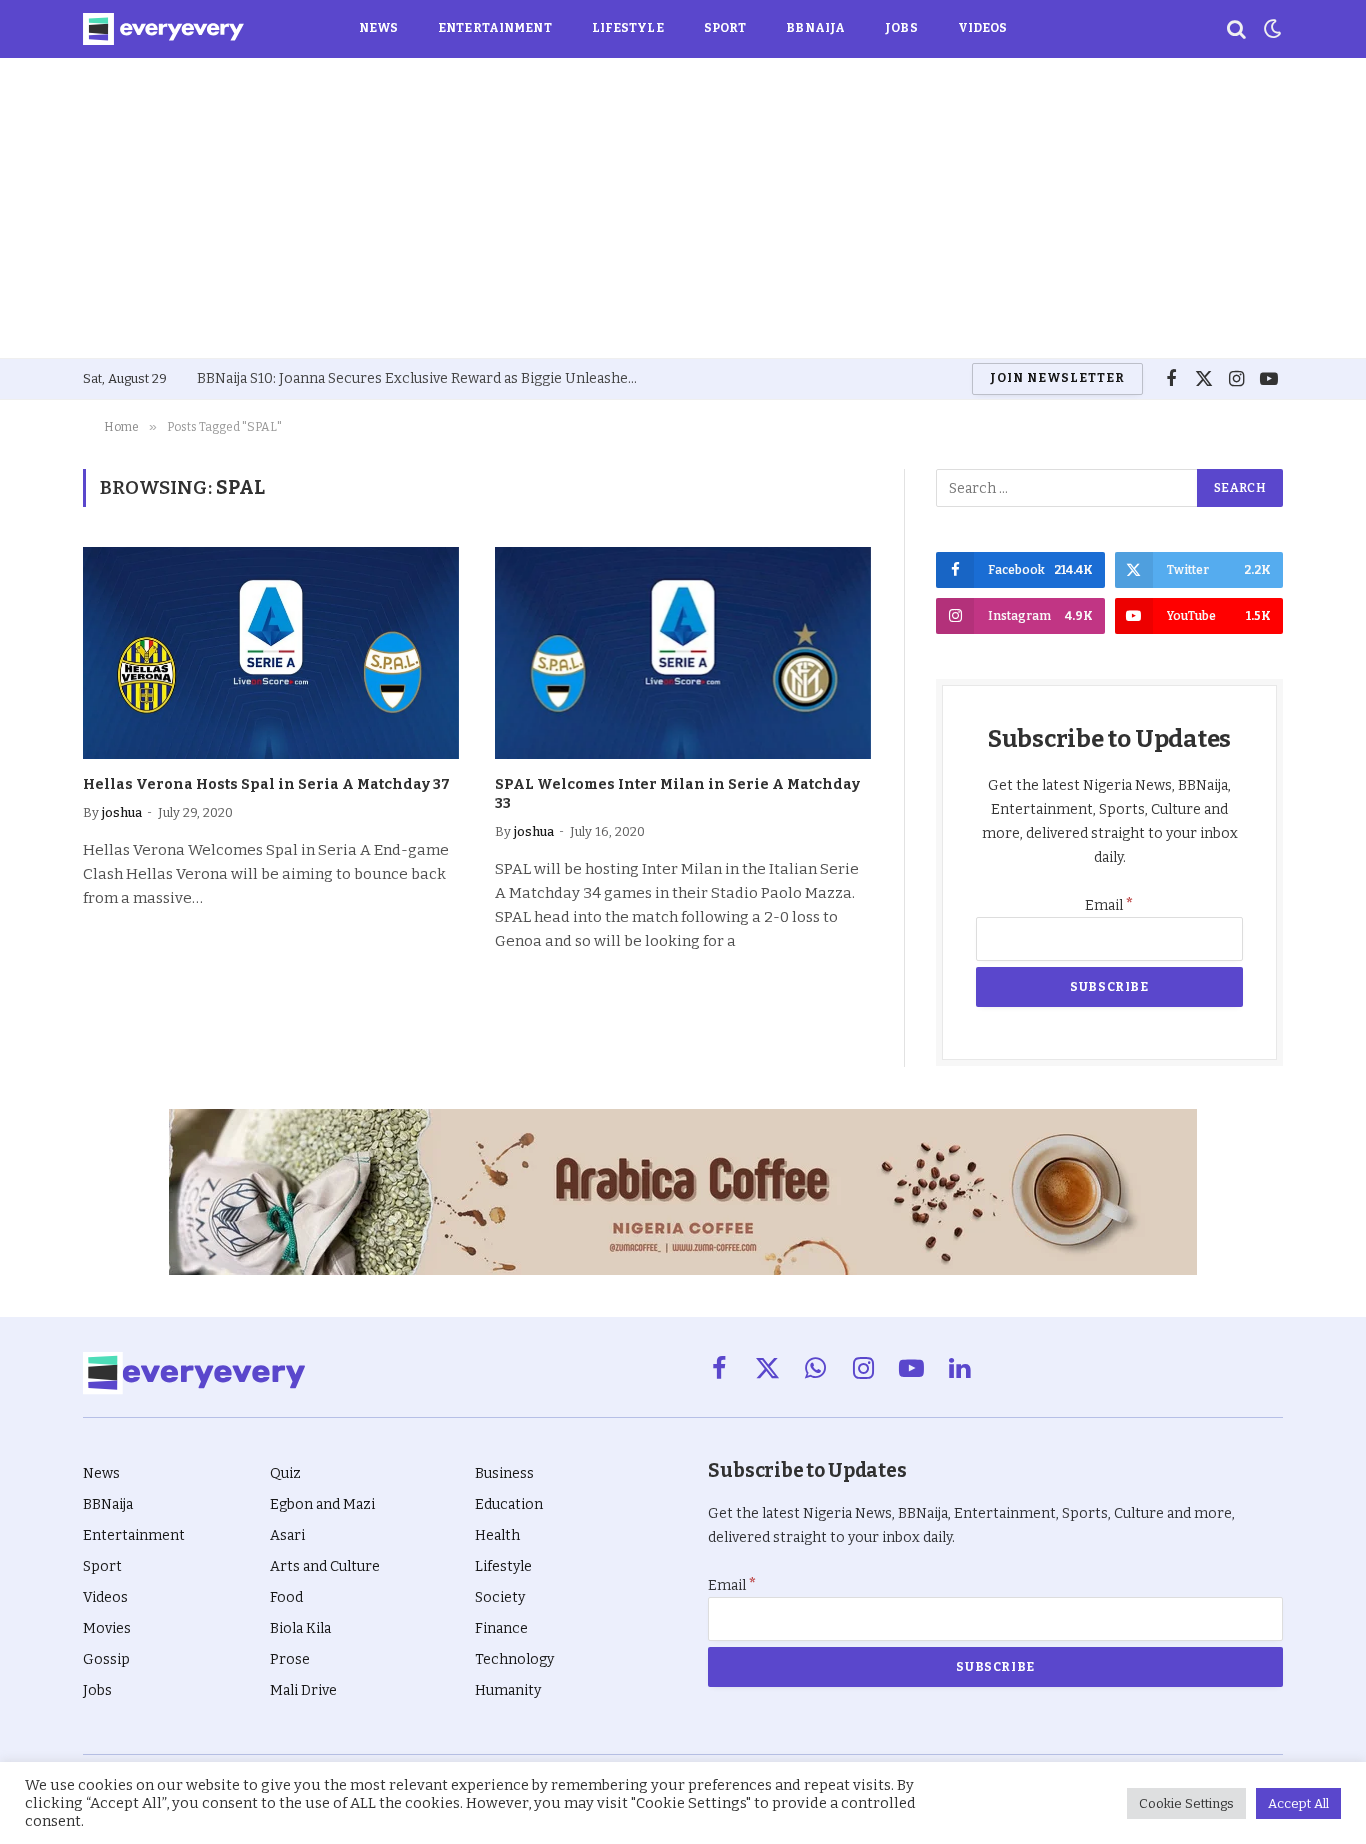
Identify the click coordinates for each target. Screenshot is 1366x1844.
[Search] (1236, 29)
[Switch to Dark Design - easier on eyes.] (1271, 29)
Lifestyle (628, 28)
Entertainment (495, 28)
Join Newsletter (1057, 378)
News (378, 28)
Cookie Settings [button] (1186, 1803)
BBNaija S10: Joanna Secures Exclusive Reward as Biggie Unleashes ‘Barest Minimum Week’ (422, 378)
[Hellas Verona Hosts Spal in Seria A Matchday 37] (271, 653)
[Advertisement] (683, 208)
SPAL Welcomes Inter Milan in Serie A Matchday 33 (677, 794)
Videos (983, 28)
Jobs (901, 28)
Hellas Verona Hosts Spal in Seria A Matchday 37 (266, 784)
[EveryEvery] (163, 29)
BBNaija (815, 28)
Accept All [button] (1298, 1803)
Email (1109, 905)
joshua (122, 812)
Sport (725, 28)
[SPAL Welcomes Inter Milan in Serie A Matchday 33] (683, 653)
